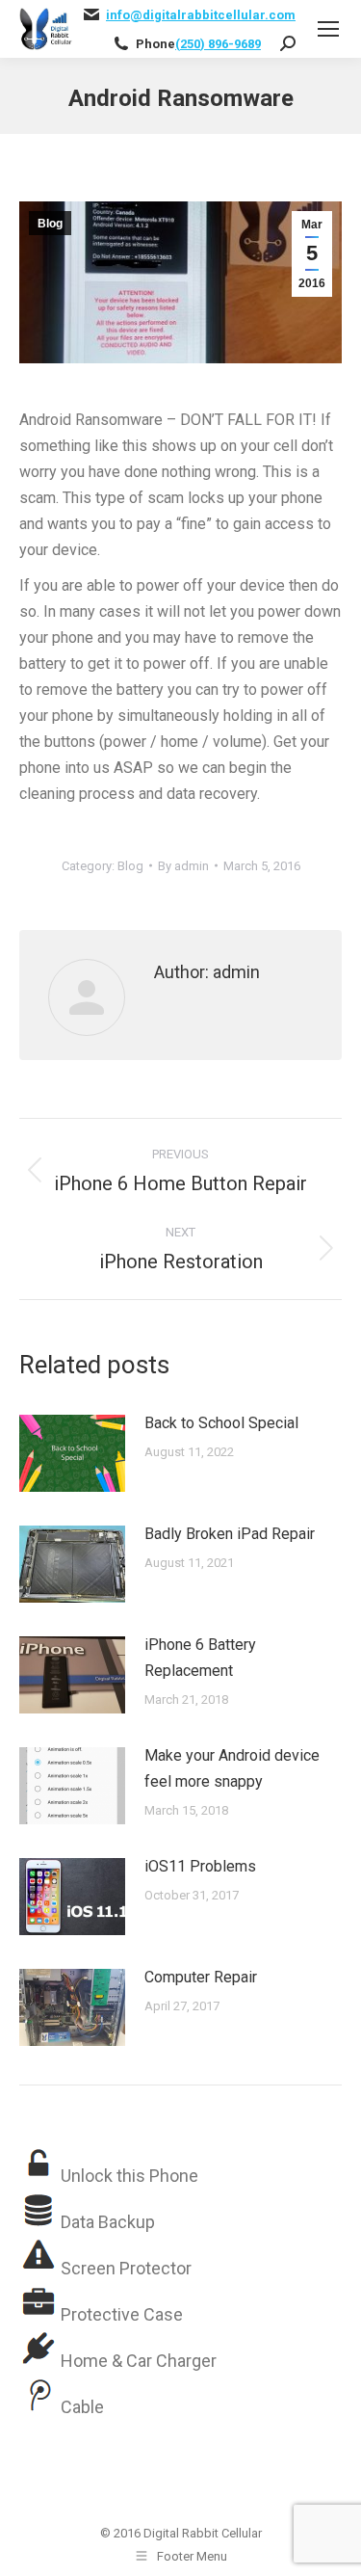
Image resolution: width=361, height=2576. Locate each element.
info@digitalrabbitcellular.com (201, 15)
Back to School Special (221, 1423)
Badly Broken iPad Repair (230, 1534)
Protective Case (122, 2314)
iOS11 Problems (200, 1866)
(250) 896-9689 (218, 44)
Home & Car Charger (139, 2361)
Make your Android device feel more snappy (232, 1768)
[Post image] (72, 1453)
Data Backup (108, 2222)
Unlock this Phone (129, 2176)
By (183, 866)
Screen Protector (126, 2268)
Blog (50, 224)
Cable (82, 2407)
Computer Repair (201, 1977)
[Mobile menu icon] (328, 29)
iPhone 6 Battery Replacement (200, 1658)
